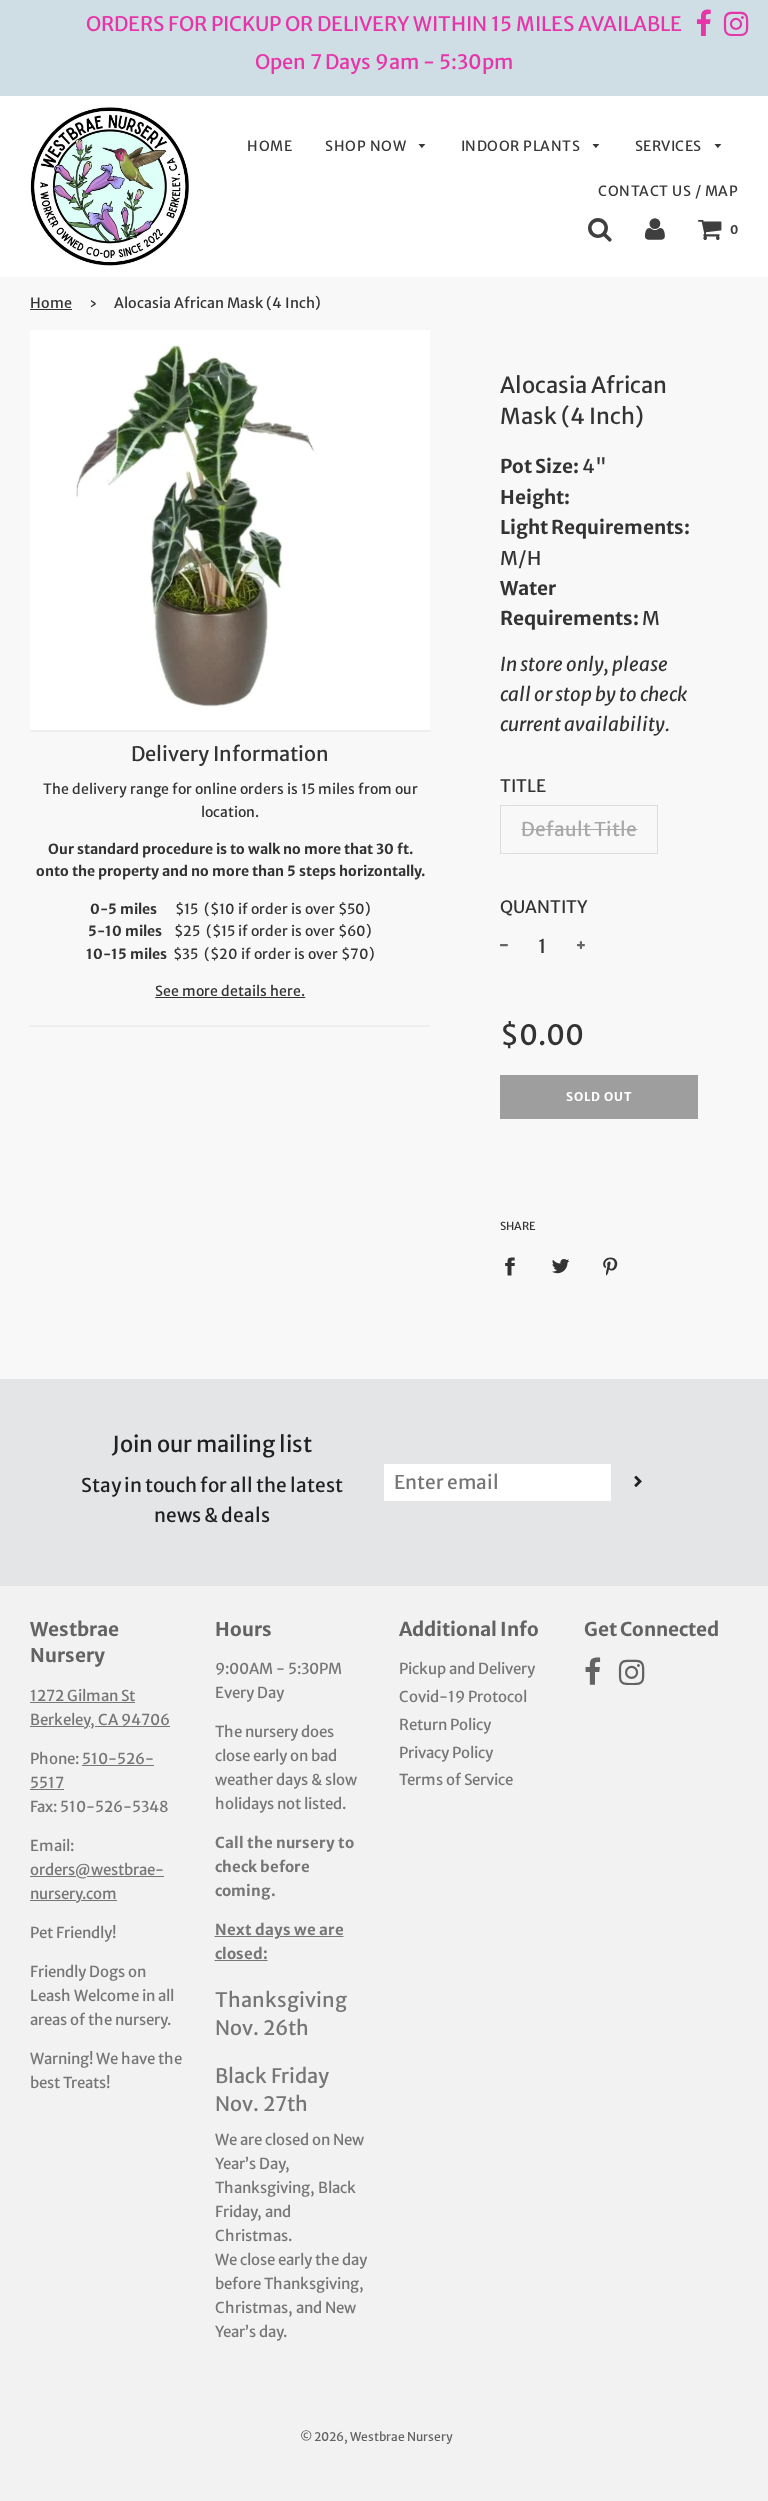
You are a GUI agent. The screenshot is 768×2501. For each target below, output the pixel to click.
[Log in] (655, 228)
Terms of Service (456, 1779)
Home (269, 146)
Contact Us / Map (668, 191)
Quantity (544, 907)
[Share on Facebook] (516, 1264)
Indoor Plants (522, 146)
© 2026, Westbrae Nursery (376, 2436)
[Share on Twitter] (561, 1264)
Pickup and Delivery (467, 1668)
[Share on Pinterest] (611, 1264)
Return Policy (445, 1724)
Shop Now (367, 146)
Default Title (579, 829)
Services (670, 146)
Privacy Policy (446, 1752)
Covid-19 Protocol (463, 1696)
